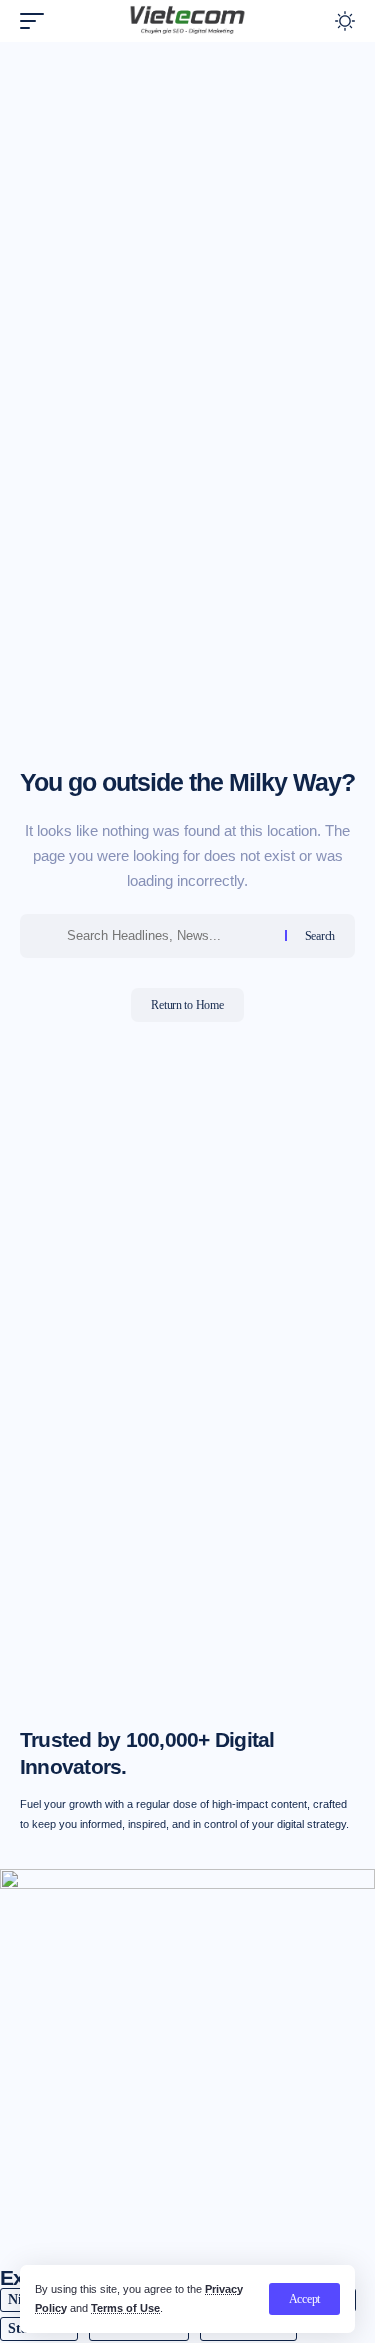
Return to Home (187, 1005)
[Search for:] (168, 936)
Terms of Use (125, 2308)
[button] (304, 2299)
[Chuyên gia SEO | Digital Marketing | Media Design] (188, 21)
